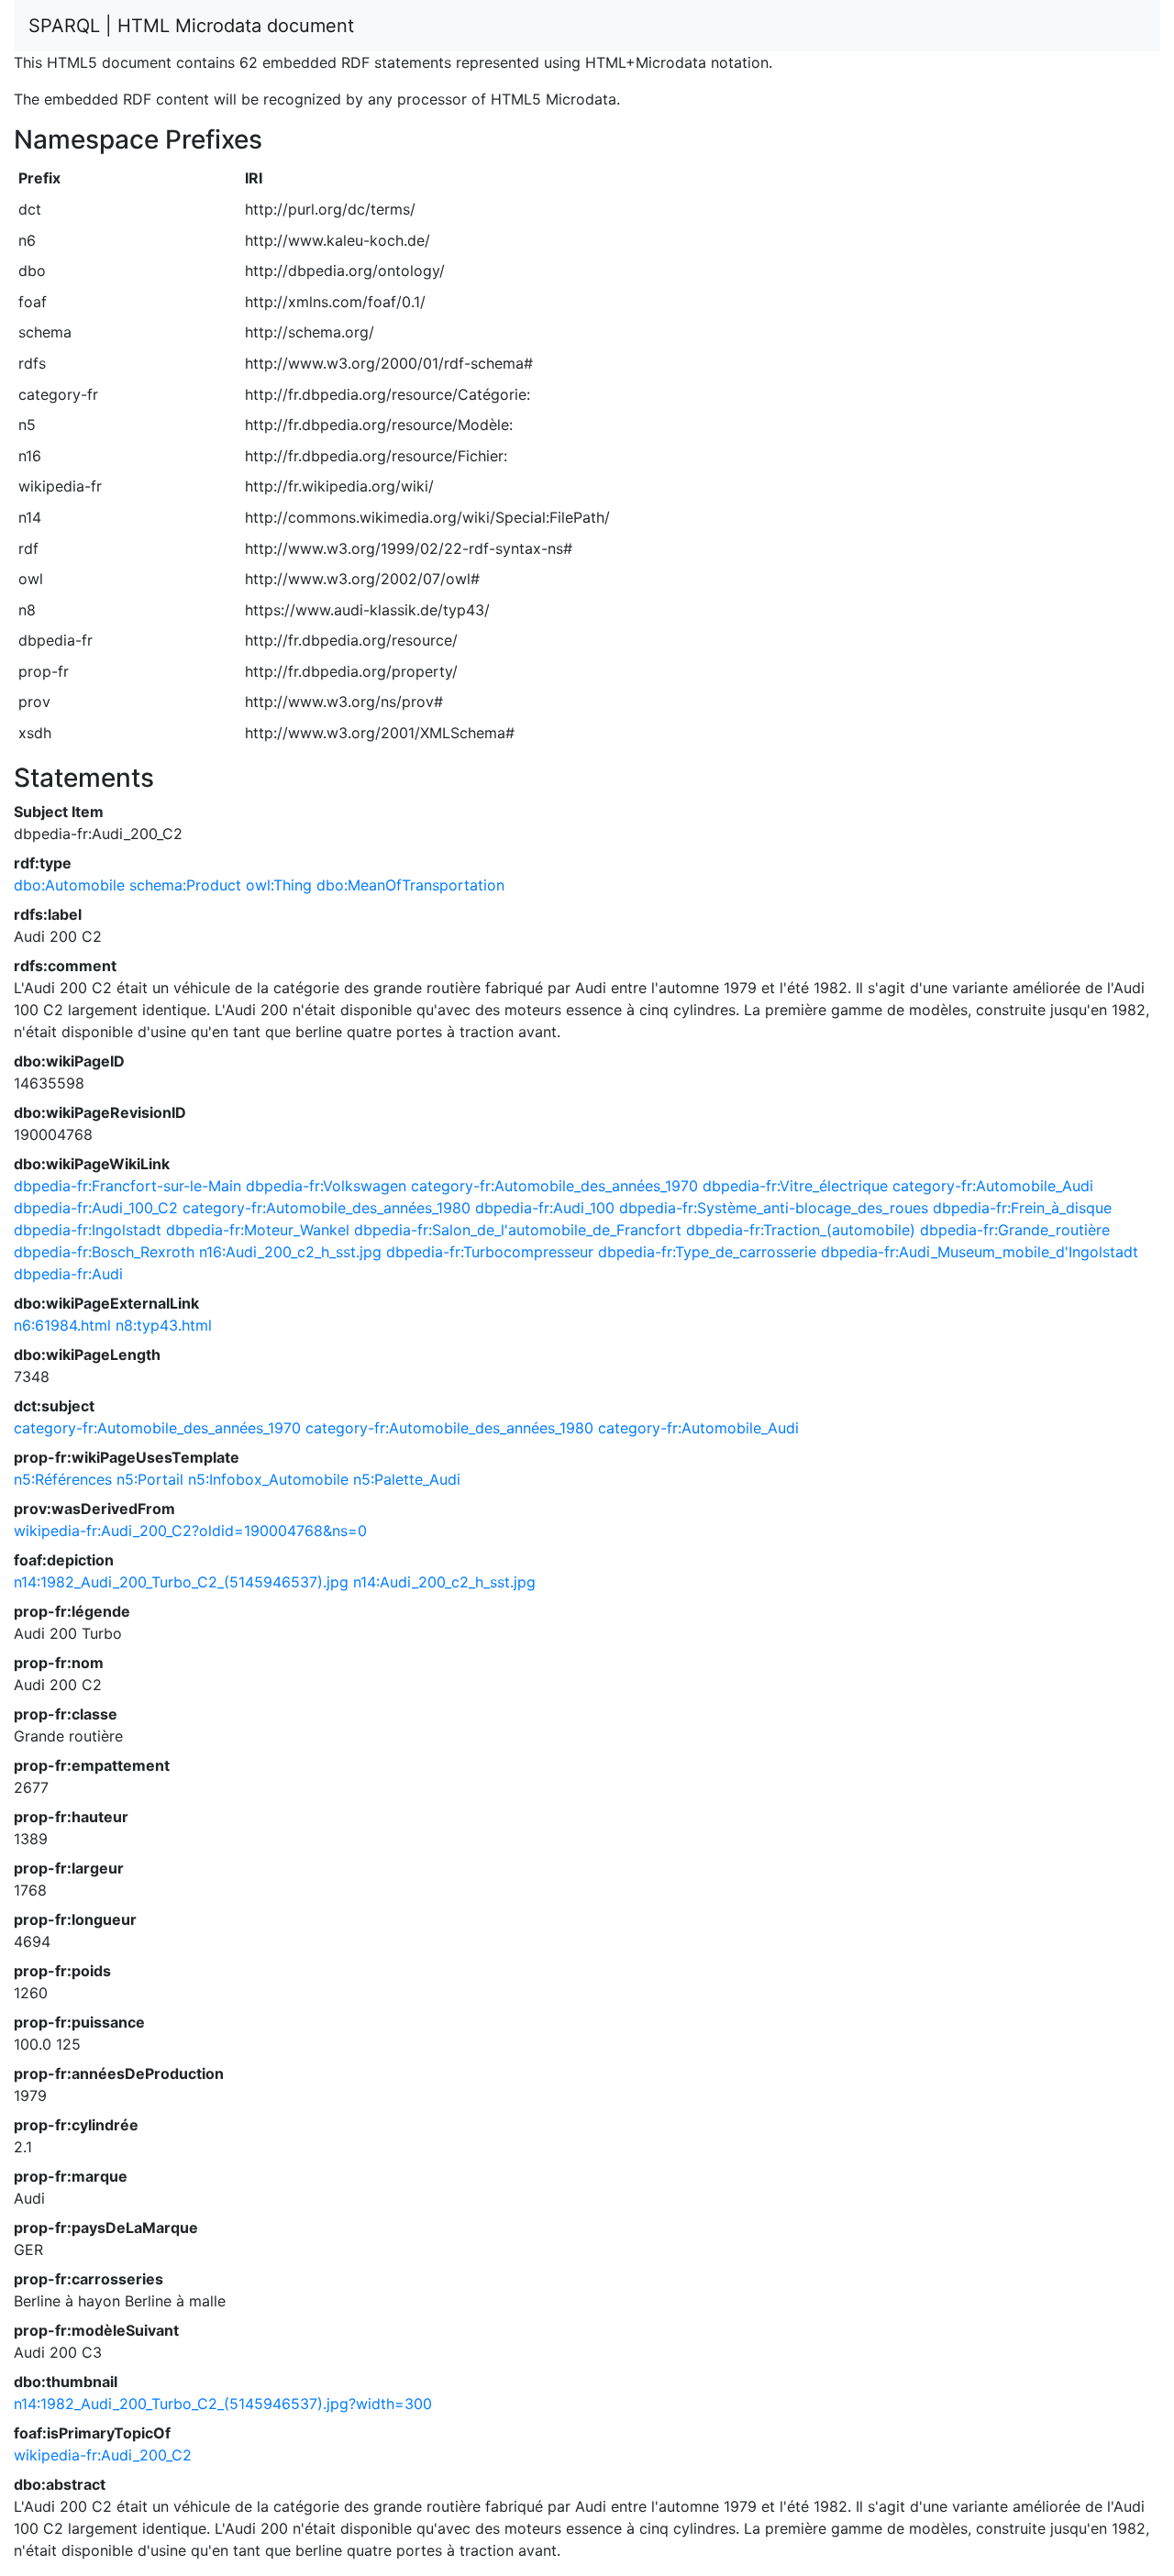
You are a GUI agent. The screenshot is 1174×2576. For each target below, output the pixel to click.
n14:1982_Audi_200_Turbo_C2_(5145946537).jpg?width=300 (223, 2404)
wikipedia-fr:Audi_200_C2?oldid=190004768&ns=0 (190, 1531)
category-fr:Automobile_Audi (993, 1186)
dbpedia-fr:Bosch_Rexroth (104, 1252)
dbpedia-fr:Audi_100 (545, 1208)
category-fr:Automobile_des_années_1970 (554, 1186)
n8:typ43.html (164, 1325)
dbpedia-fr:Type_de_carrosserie (707, 1252)
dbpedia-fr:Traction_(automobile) (801, 1230)
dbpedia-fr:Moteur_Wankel (258, 1230)
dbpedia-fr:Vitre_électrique (795, 1186)
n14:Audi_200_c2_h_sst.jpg (444, 1582)
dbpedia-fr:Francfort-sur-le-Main (127, 1186)
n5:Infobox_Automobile (268, 1479)
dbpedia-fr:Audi (68, 1274)
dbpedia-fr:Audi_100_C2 (96, 1208)
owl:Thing (279, 885)
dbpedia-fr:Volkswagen (326, 1186)
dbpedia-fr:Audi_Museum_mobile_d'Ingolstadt (980, 1252)
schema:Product (185, 885)
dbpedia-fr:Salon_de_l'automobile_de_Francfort (518, 1230)
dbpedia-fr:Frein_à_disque (1022, 1208)
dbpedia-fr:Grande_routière (1015, 1230)
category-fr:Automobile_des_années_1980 (327, 1208)
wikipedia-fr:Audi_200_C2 (103, 2455)
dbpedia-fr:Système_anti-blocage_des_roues (774, 1208)
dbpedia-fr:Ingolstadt (88, 1230)
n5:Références (63, 1479)
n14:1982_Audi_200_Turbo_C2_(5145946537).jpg (181, 1582)
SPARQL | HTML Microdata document (191, 26)
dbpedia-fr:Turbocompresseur (490, 1252)
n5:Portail (150, 1479)
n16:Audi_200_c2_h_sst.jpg (290, 1252)
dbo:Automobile (69, 885)
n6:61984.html (62, 1325)
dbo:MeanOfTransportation (410, 885)
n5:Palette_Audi (407, 1479)
